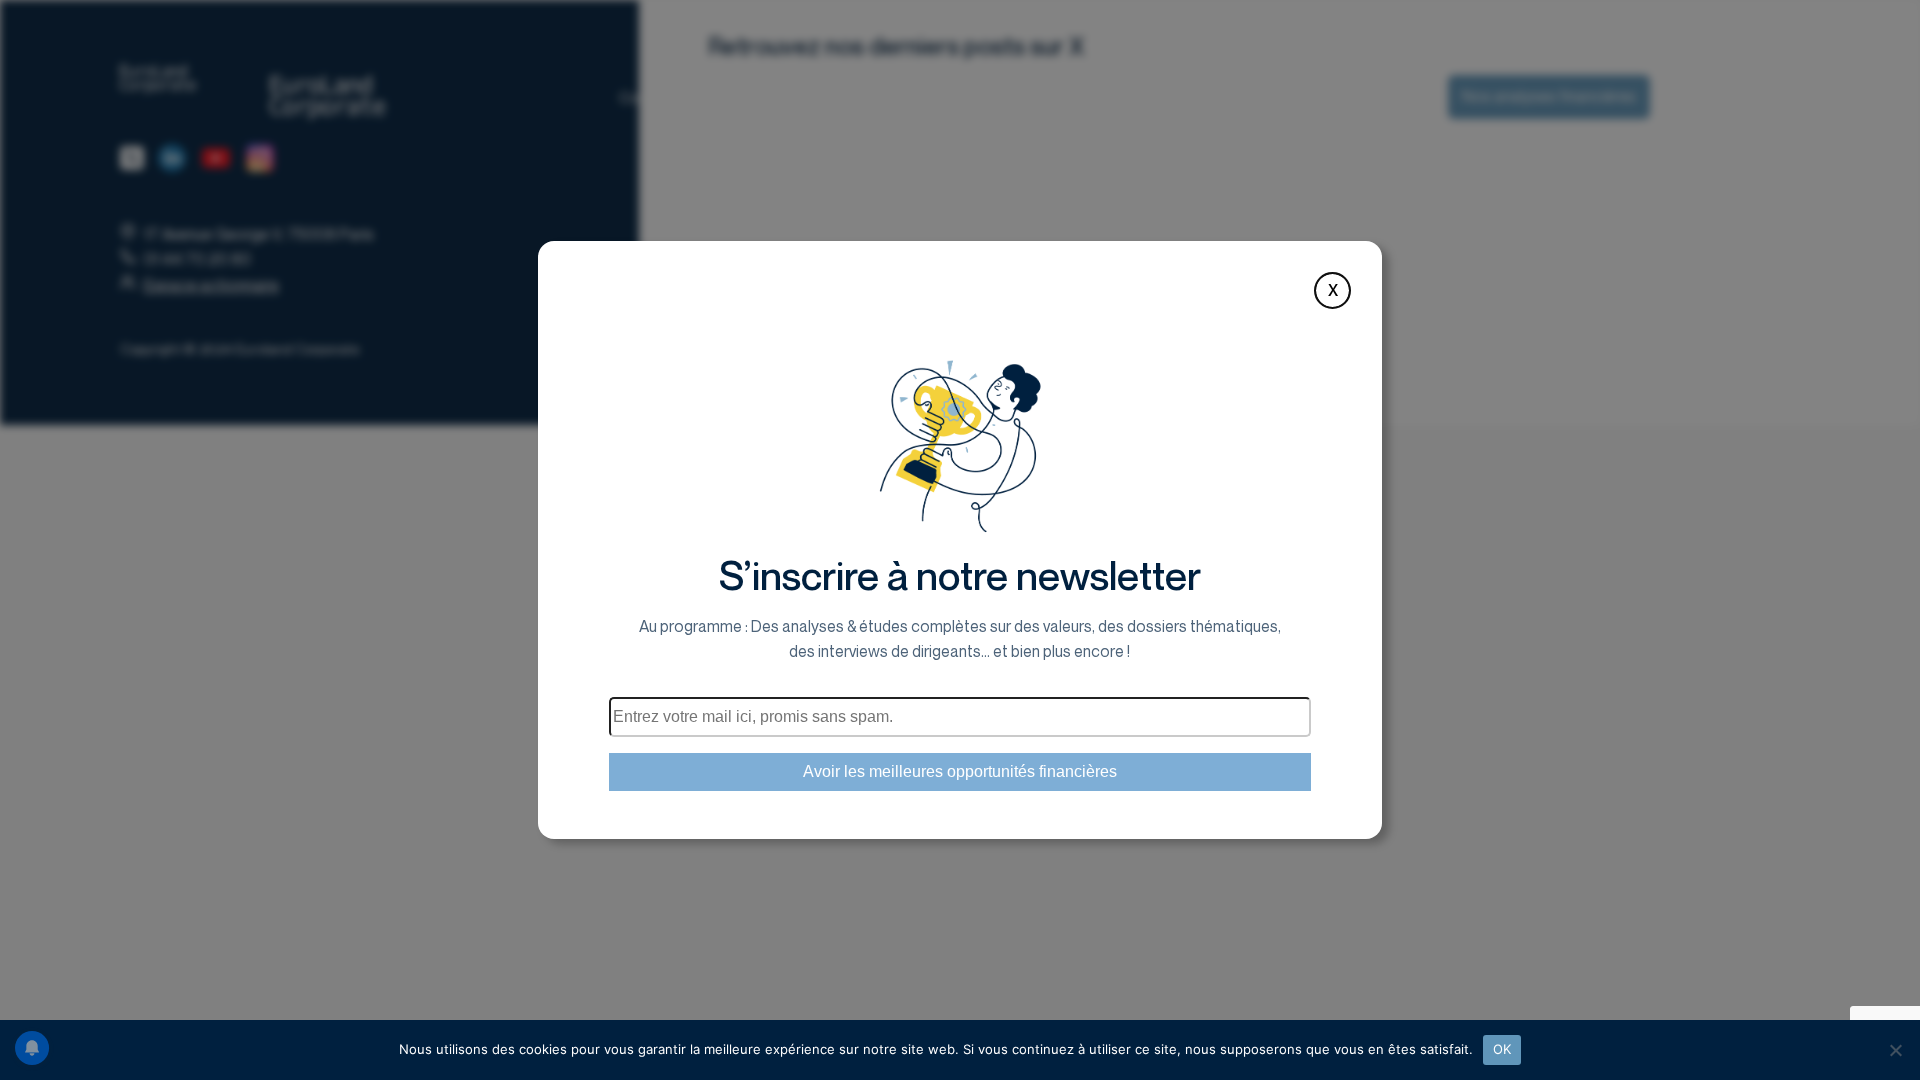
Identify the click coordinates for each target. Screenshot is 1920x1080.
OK (1502, 1049)
